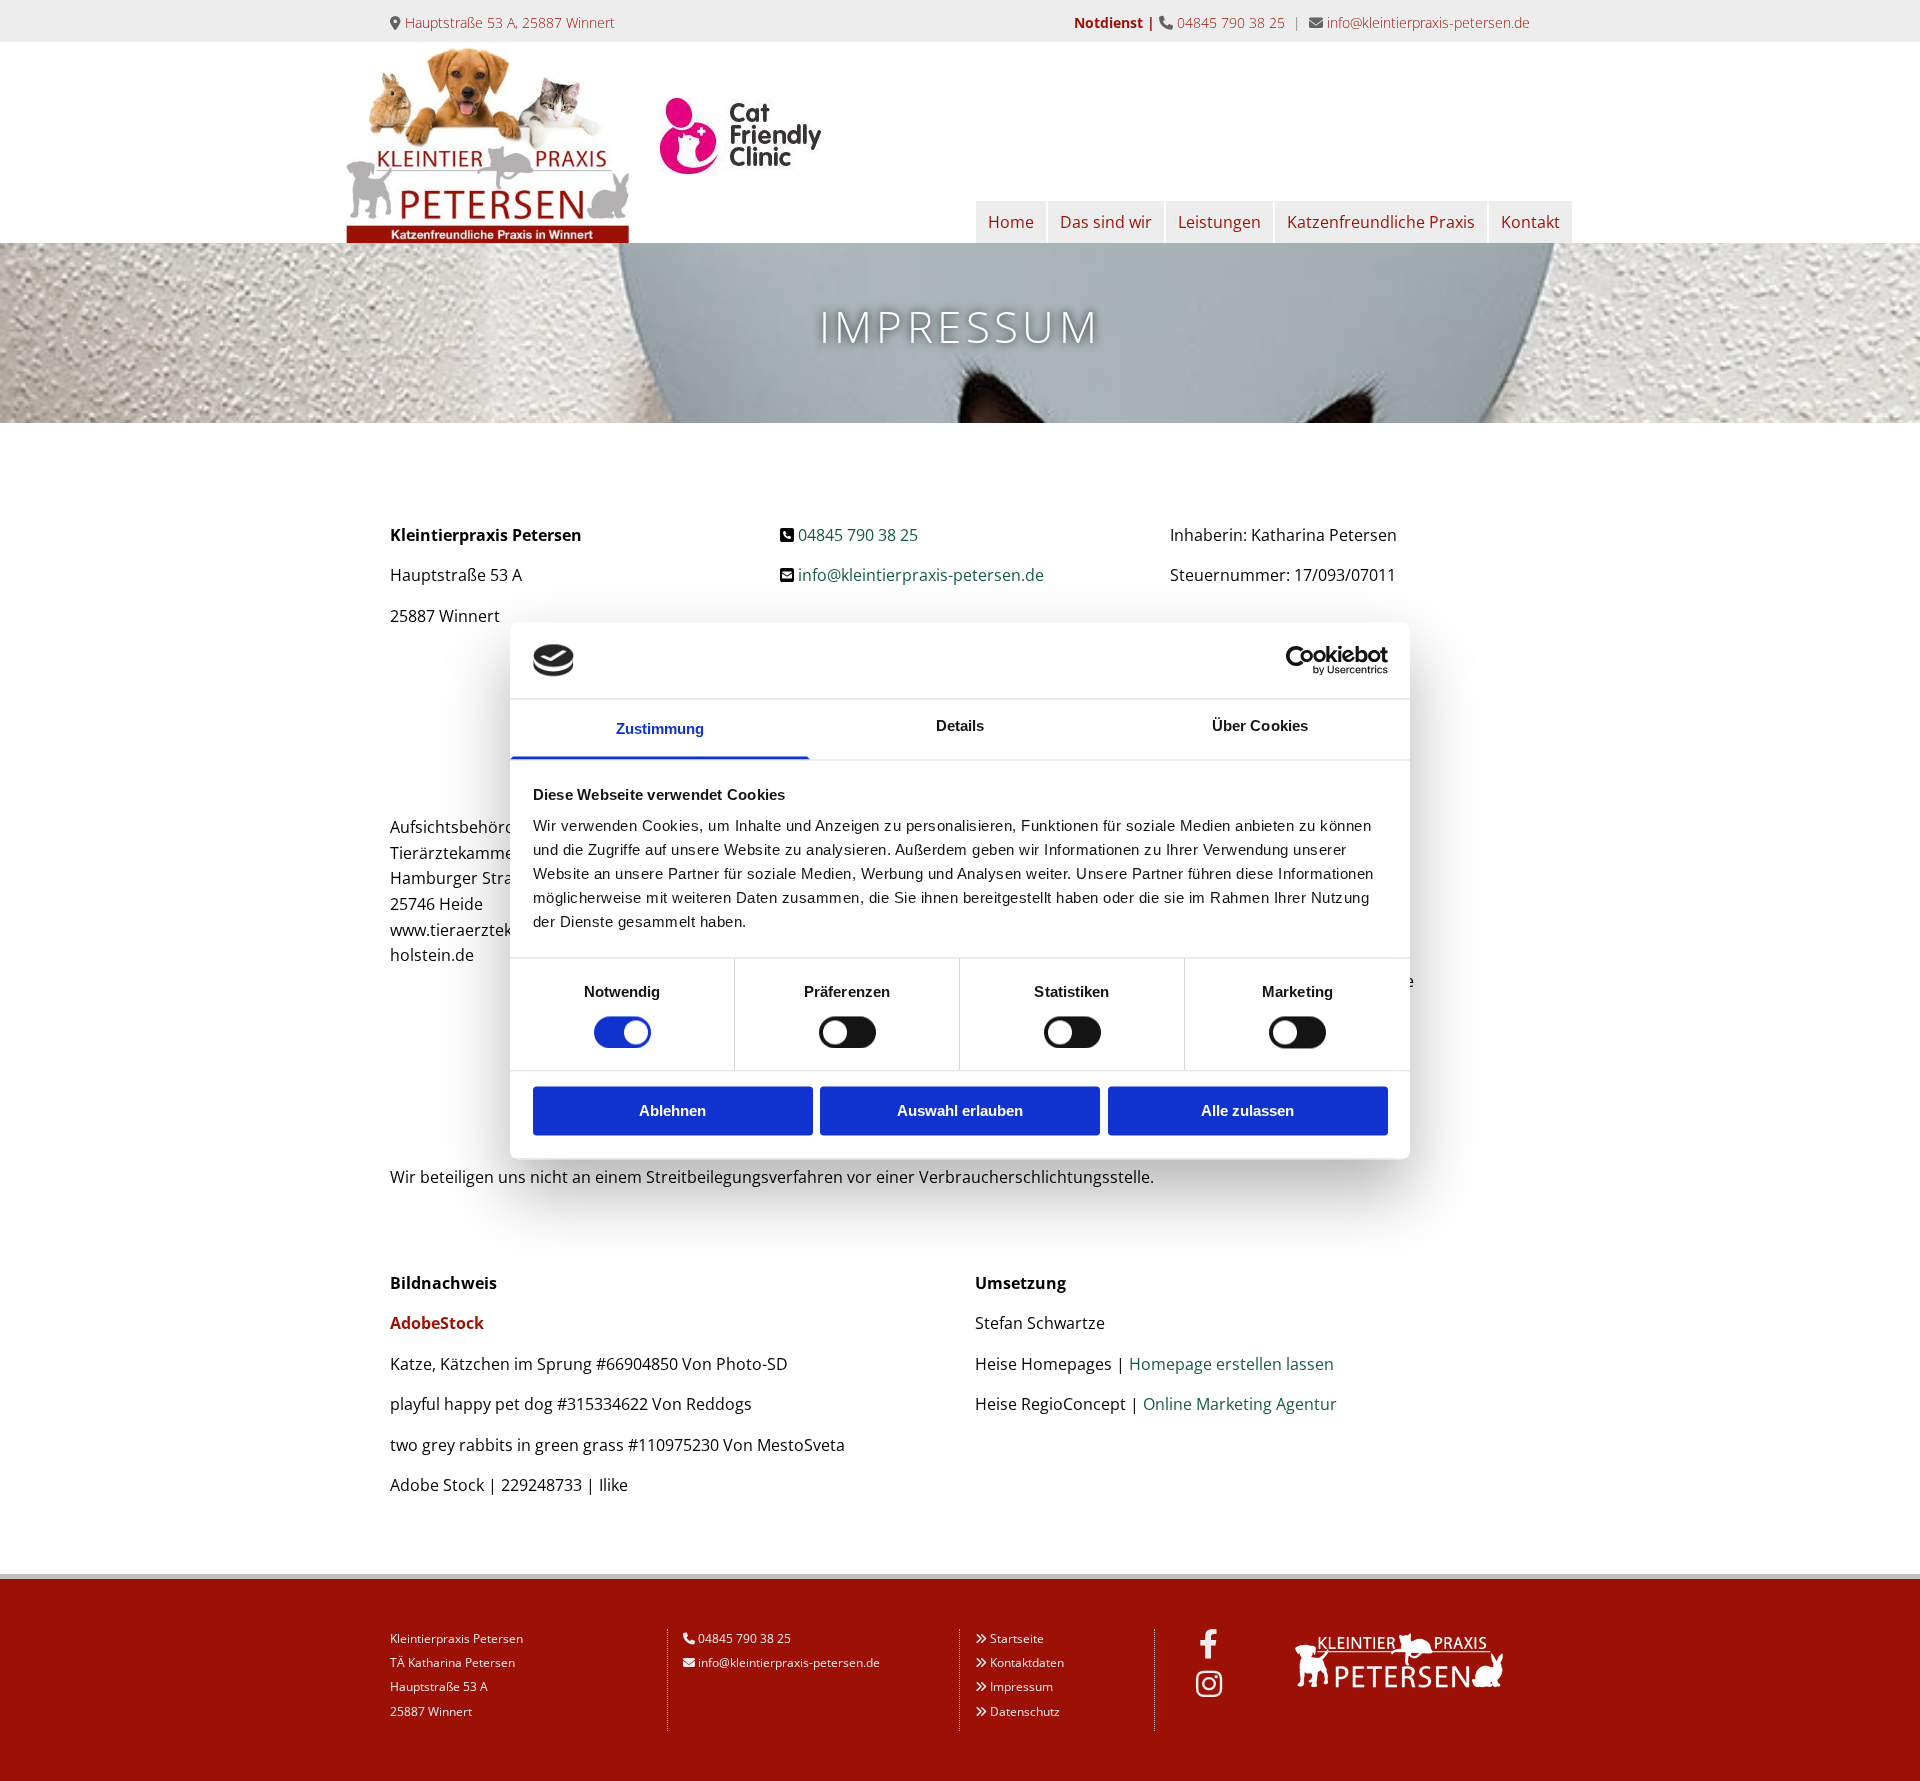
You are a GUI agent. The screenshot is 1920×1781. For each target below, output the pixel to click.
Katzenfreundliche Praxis (1381, 222)
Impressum (1021, 1686)
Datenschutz (1025, 1711)
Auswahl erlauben (960, 1111)
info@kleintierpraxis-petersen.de (1428, 22)
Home (1011, 222)
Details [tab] (960, 726)
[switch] (847, 1032)
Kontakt (1530, 222)
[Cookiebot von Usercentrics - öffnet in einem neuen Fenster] (1300, 660)
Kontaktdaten (1027, 1662)
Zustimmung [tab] (660, 729)
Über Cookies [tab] (1260, 726)
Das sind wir (1106, 222)
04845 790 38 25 (1231, 22)
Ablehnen (672, 1111)
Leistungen (1219, 222)
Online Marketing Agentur (1240, 1404)
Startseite (1017, 1638)
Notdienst (1108, 22)
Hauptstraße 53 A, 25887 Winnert (510, 22)
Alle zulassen (1247, 1111)
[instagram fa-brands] (1209, 1684)
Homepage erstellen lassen (1231, 1364)
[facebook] (1209, 1644)
